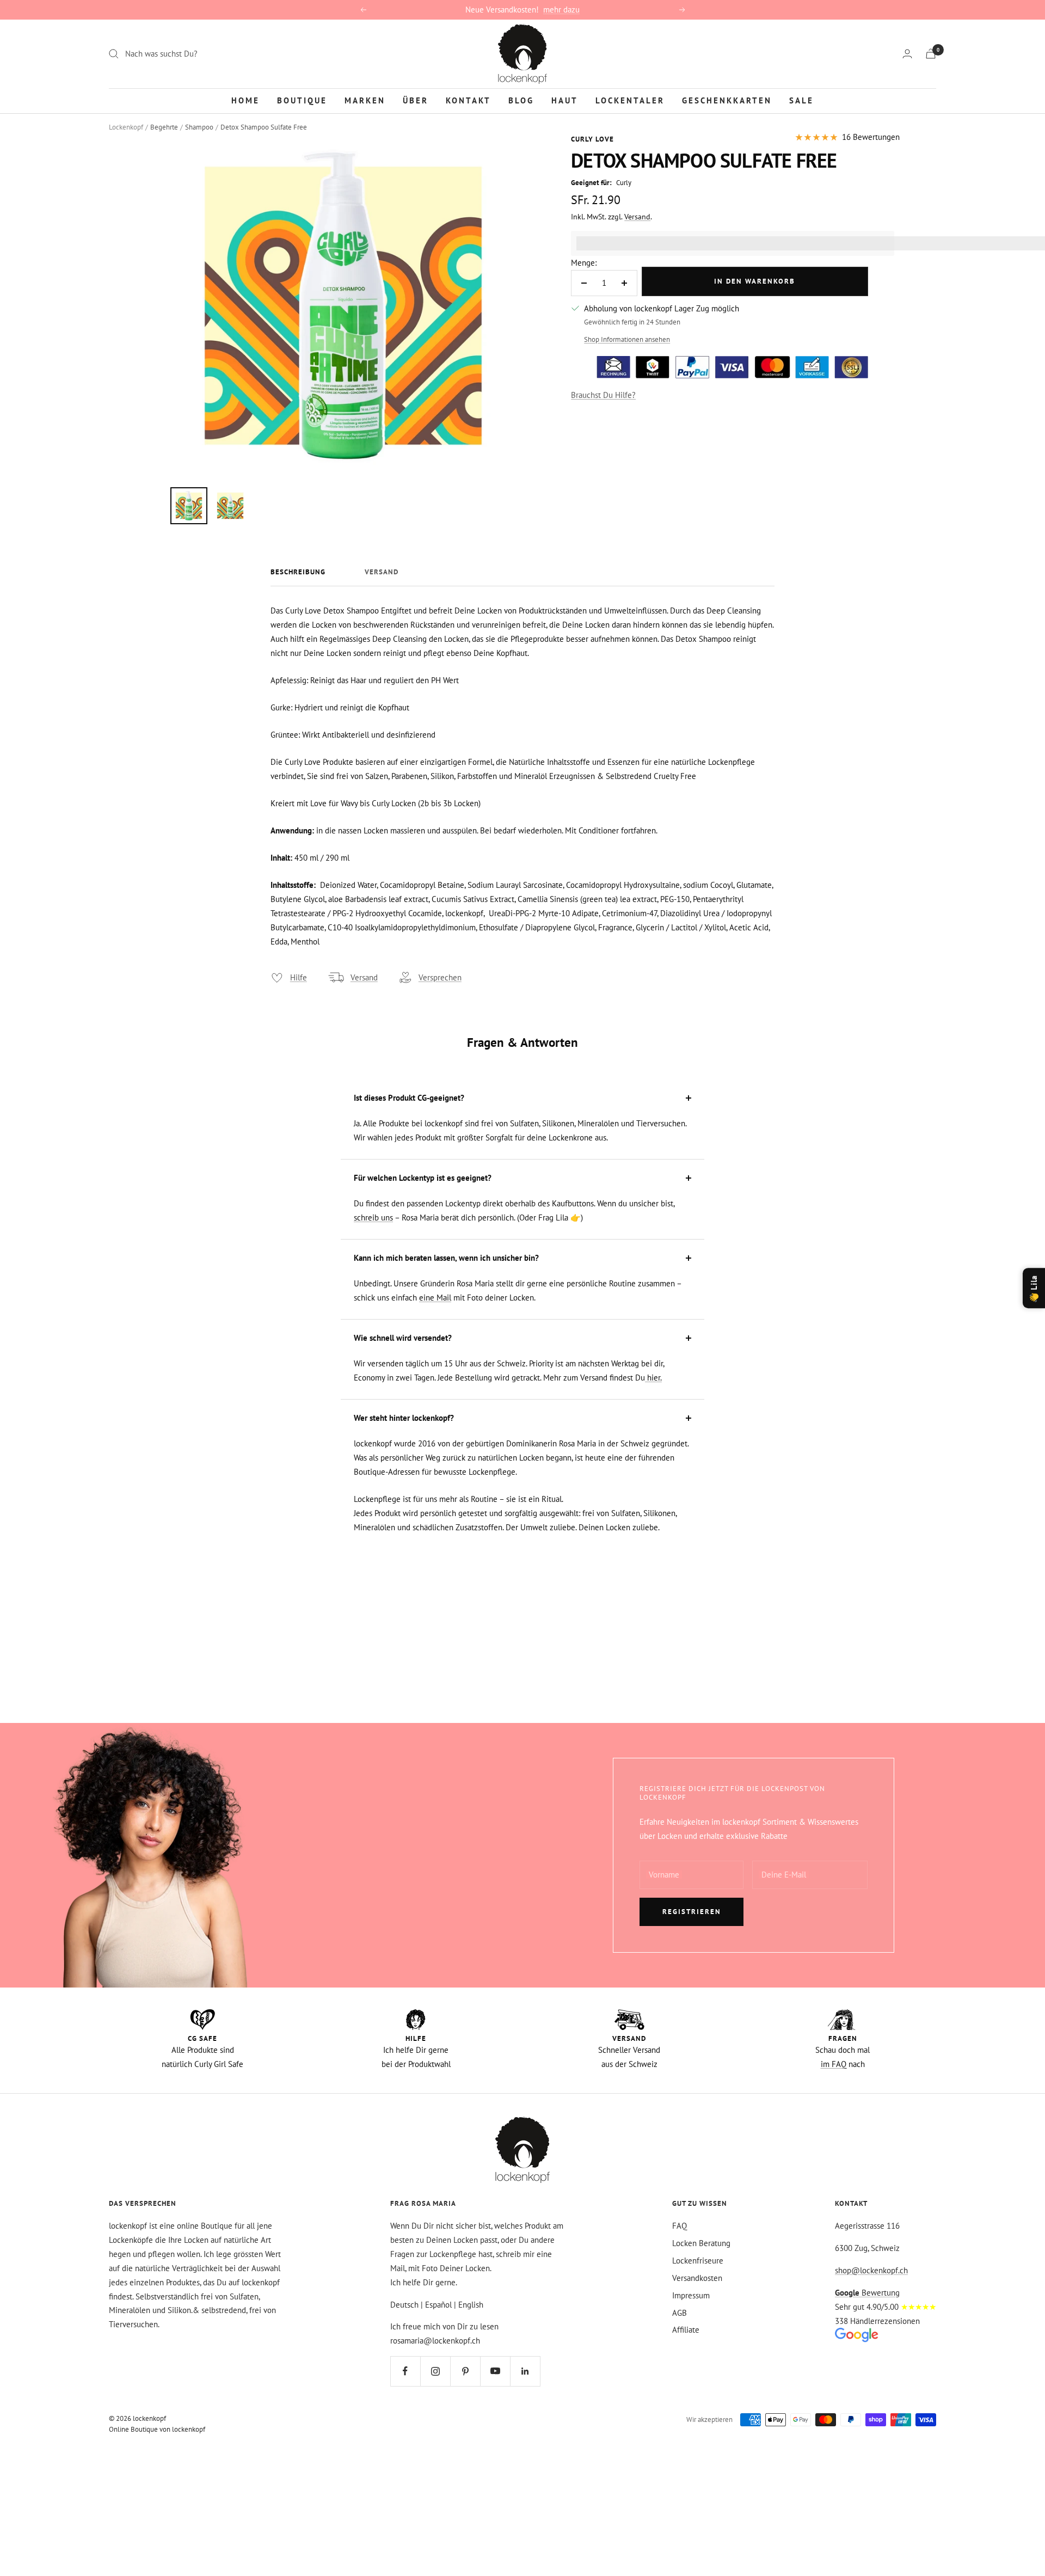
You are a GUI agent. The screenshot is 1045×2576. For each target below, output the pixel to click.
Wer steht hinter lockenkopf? (404, 1418)
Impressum (691, 2295)
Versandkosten (697, 2278)
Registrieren (692, 1912)
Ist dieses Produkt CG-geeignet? (409, 1098)
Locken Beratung (701, 2243)
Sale (801, 100)
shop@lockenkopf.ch (871, 2270)
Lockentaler (630, 100)
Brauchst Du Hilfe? (603, 395)
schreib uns (373, 1218)
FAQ (680, 2226)
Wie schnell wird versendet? (403, 1338)
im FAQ (834, 2064)
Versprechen (440, 977)
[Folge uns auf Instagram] (435, 2371)
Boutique (302, 100)
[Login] (907, 54)
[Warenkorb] (931, 54)
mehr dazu (561, 10)
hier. (653, 1378)
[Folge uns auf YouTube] (495, 2371)
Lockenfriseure (698, 2261)
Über (416, 100)
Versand (637, 217)
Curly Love (592, 139)
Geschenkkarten (727, 100)
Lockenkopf (126, 127)
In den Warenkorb (755, 281)
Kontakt (468, 100)
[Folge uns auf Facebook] (405, 2371)
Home (245, 100)
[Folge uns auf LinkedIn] (525, 2371)
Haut (565, 100)
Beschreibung (298, 572)
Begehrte (164, 127)
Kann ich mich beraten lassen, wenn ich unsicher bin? (446, 1258)
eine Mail (435, 1298)
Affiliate (686, 2330)
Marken (365, 100)
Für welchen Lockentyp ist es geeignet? (423, 1178)
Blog (521, 100)
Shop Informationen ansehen (627, 339)
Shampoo (199, 127)
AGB (680, 2313)
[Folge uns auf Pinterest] (465, 2371)
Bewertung (867, 2293)
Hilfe (299, 977)
